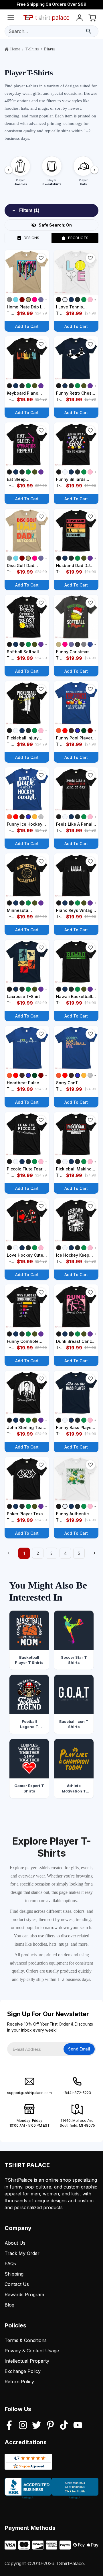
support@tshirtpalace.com (29, 2093)
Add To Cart (27, 326)
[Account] (80, 19)
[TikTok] (64, 2426)
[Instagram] (23, 2426)
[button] (41, 258)
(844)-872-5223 (77, 2093)
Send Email (79, 2049)
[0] (92, 19)
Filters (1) (29, 210)
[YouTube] (78, 2426)
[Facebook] (9, 2426)
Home (15, 49)
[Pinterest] (50, 2426)
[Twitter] (37, 2426)
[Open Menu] (11, 19)
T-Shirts (32, 49)
